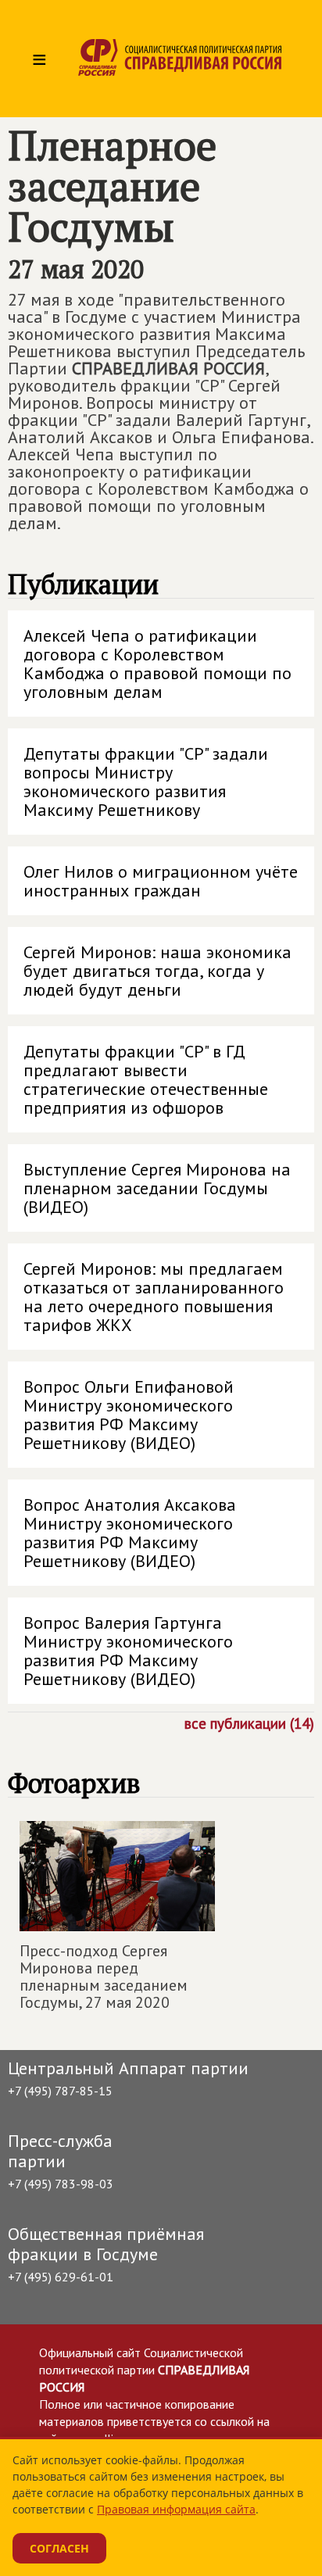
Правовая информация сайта (176, 2509)
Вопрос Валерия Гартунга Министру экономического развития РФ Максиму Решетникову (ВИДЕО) (128, 1651)
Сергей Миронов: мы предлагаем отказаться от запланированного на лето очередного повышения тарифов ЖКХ (154, 1297)
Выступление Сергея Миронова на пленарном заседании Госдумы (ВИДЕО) (157, 1188)
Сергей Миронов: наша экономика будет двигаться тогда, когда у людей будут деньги (157, 971)
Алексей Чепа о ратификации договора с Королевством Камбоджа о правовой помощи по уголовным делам (157, 664)
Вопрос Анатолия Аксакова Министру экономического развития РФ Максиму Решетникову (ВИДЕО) (130, 1533)
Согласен (59, 2548)
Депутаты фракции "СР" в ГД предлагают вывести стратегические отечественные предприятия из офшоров (146, 1079)
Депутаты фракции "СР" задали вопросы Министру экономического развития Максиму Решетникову (146, 782)
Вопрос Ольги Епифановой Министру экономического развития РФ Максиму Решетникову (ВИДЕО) (129, 1415)
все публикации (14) (249, 1723)
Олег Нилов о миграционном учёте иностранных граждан (161, 881)
